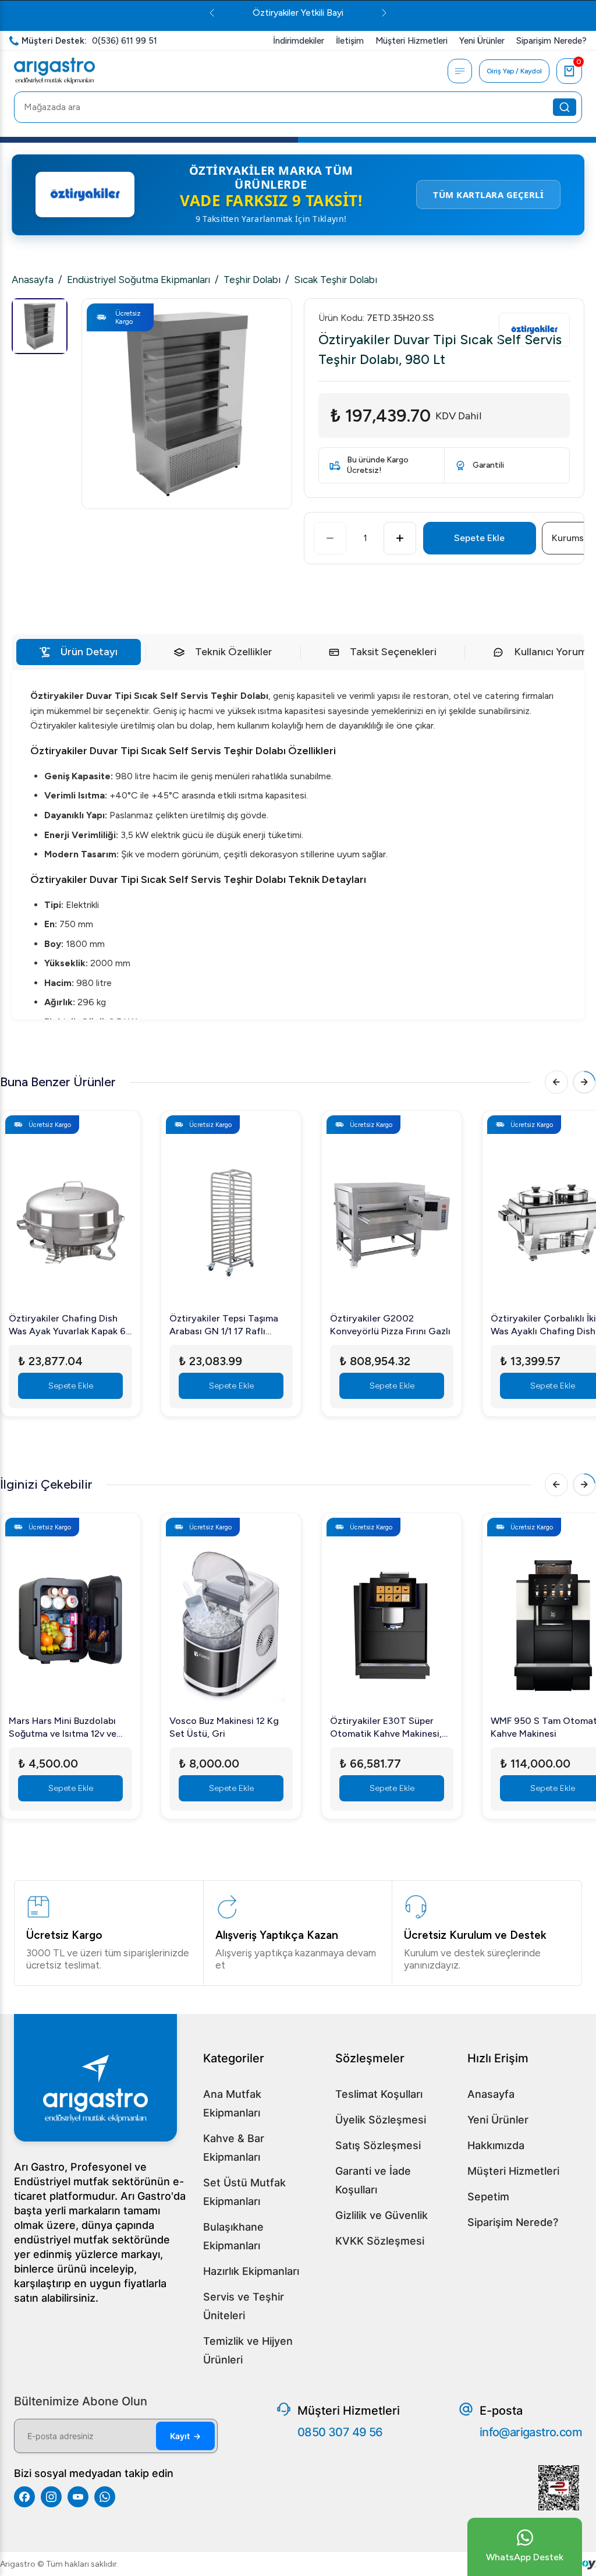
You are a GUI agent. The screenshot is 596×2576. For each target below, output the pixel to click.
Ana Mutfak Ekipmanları (232, 2103)
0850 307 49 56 (340, 2432)
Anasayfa (33, 280)
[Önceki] (556, 1082)
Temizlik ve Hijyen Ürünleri (248, 2350)
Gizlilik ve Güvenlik (382, 2215)
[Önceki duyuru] (212, 13)
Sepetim (488, 2197)
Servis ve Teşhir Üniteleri (244, 2306)
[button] (187, 404)
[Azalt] (330, 538)
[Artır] (400, 538)
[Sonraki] (584, 1082)
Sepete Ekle (479, 538)
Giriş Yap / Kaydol (514, 71)
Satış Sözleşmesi (378, 2145)
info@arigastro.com (531, 2432)
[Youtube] (78, 2497)
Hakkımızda (496, 2145)
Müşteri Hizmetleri (513, 2171)
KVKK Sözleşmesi (380, 2241)
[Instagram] (51, 2497)
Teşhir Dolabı (252, 280)
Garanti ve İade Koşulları (373, 2180)
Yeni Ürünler (498, 2120)
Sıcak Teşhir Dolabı (336, 280)
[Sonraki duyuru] (384, 13)
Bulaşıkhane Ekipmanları (233, 2236)
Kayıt (185, 2436)
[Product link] (70, 1215)
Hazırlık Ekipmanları (251, 2271)
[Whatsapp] (105, 2497)
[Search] (565, 107)
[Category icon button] (460, 71)
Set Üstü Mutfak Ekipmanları (244, 2192)
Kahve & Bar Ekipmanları (234, 2148)
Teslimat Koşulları (379, 2094)
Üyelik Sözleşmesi (381, 2120)
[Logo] (54, 71)
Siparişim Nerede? (513, 2222)
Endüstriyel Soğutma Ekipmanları (139, 280)
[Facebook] (24, 2497)
